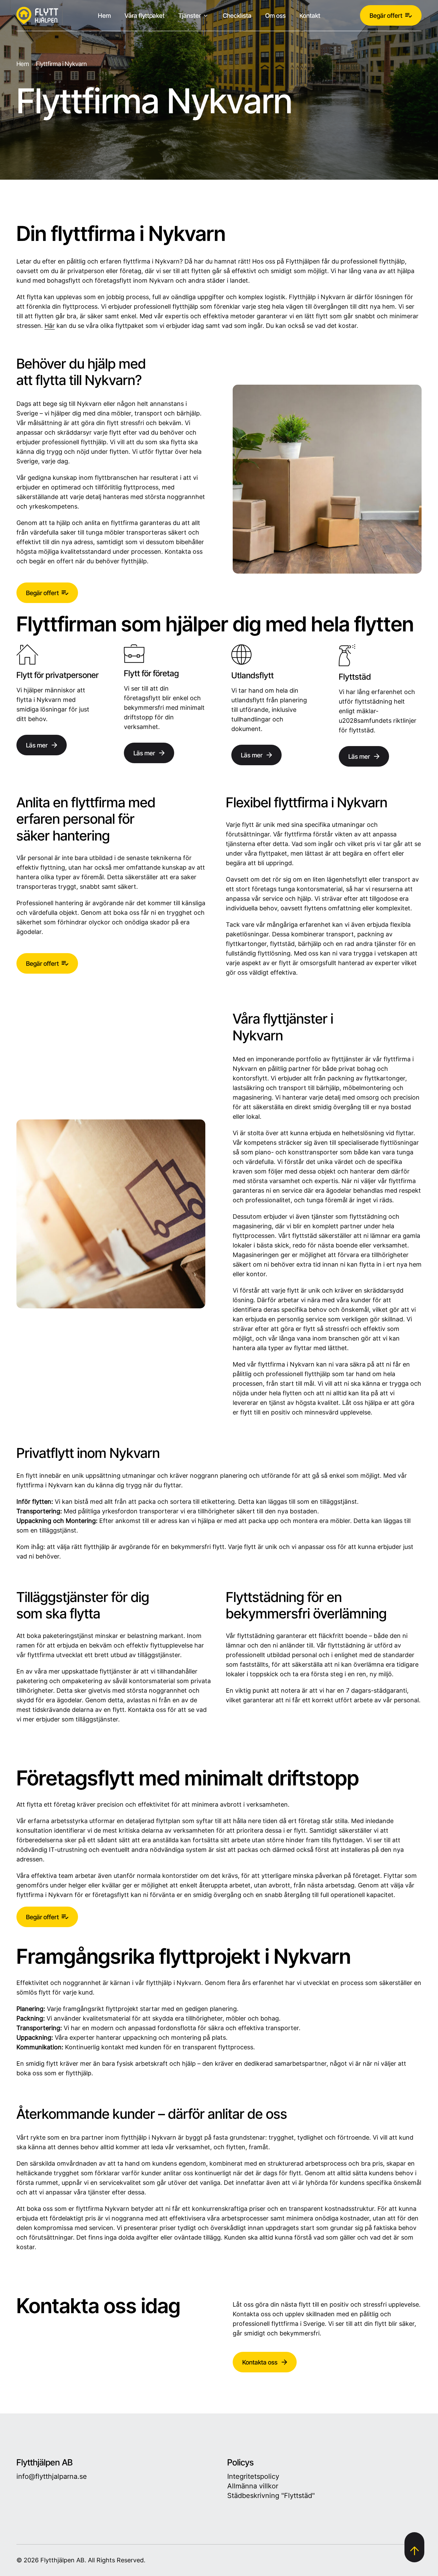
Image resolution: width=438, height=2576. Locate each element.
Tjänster (190, 15)
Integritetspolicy (253, 2476)
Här (50, 326)
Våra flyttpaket (145, 15)
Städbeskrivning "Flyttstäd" (271, 2496)
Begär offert (386, 15)
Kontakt (310, 15)
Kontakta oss (260, 2362)
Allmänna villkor (253, 2486)
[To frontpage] (37, 15)
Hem (104, 15)
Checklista (237, 15)
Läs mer (37, 745)
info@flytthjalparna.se (52, 2476)
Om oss (275, 15)
